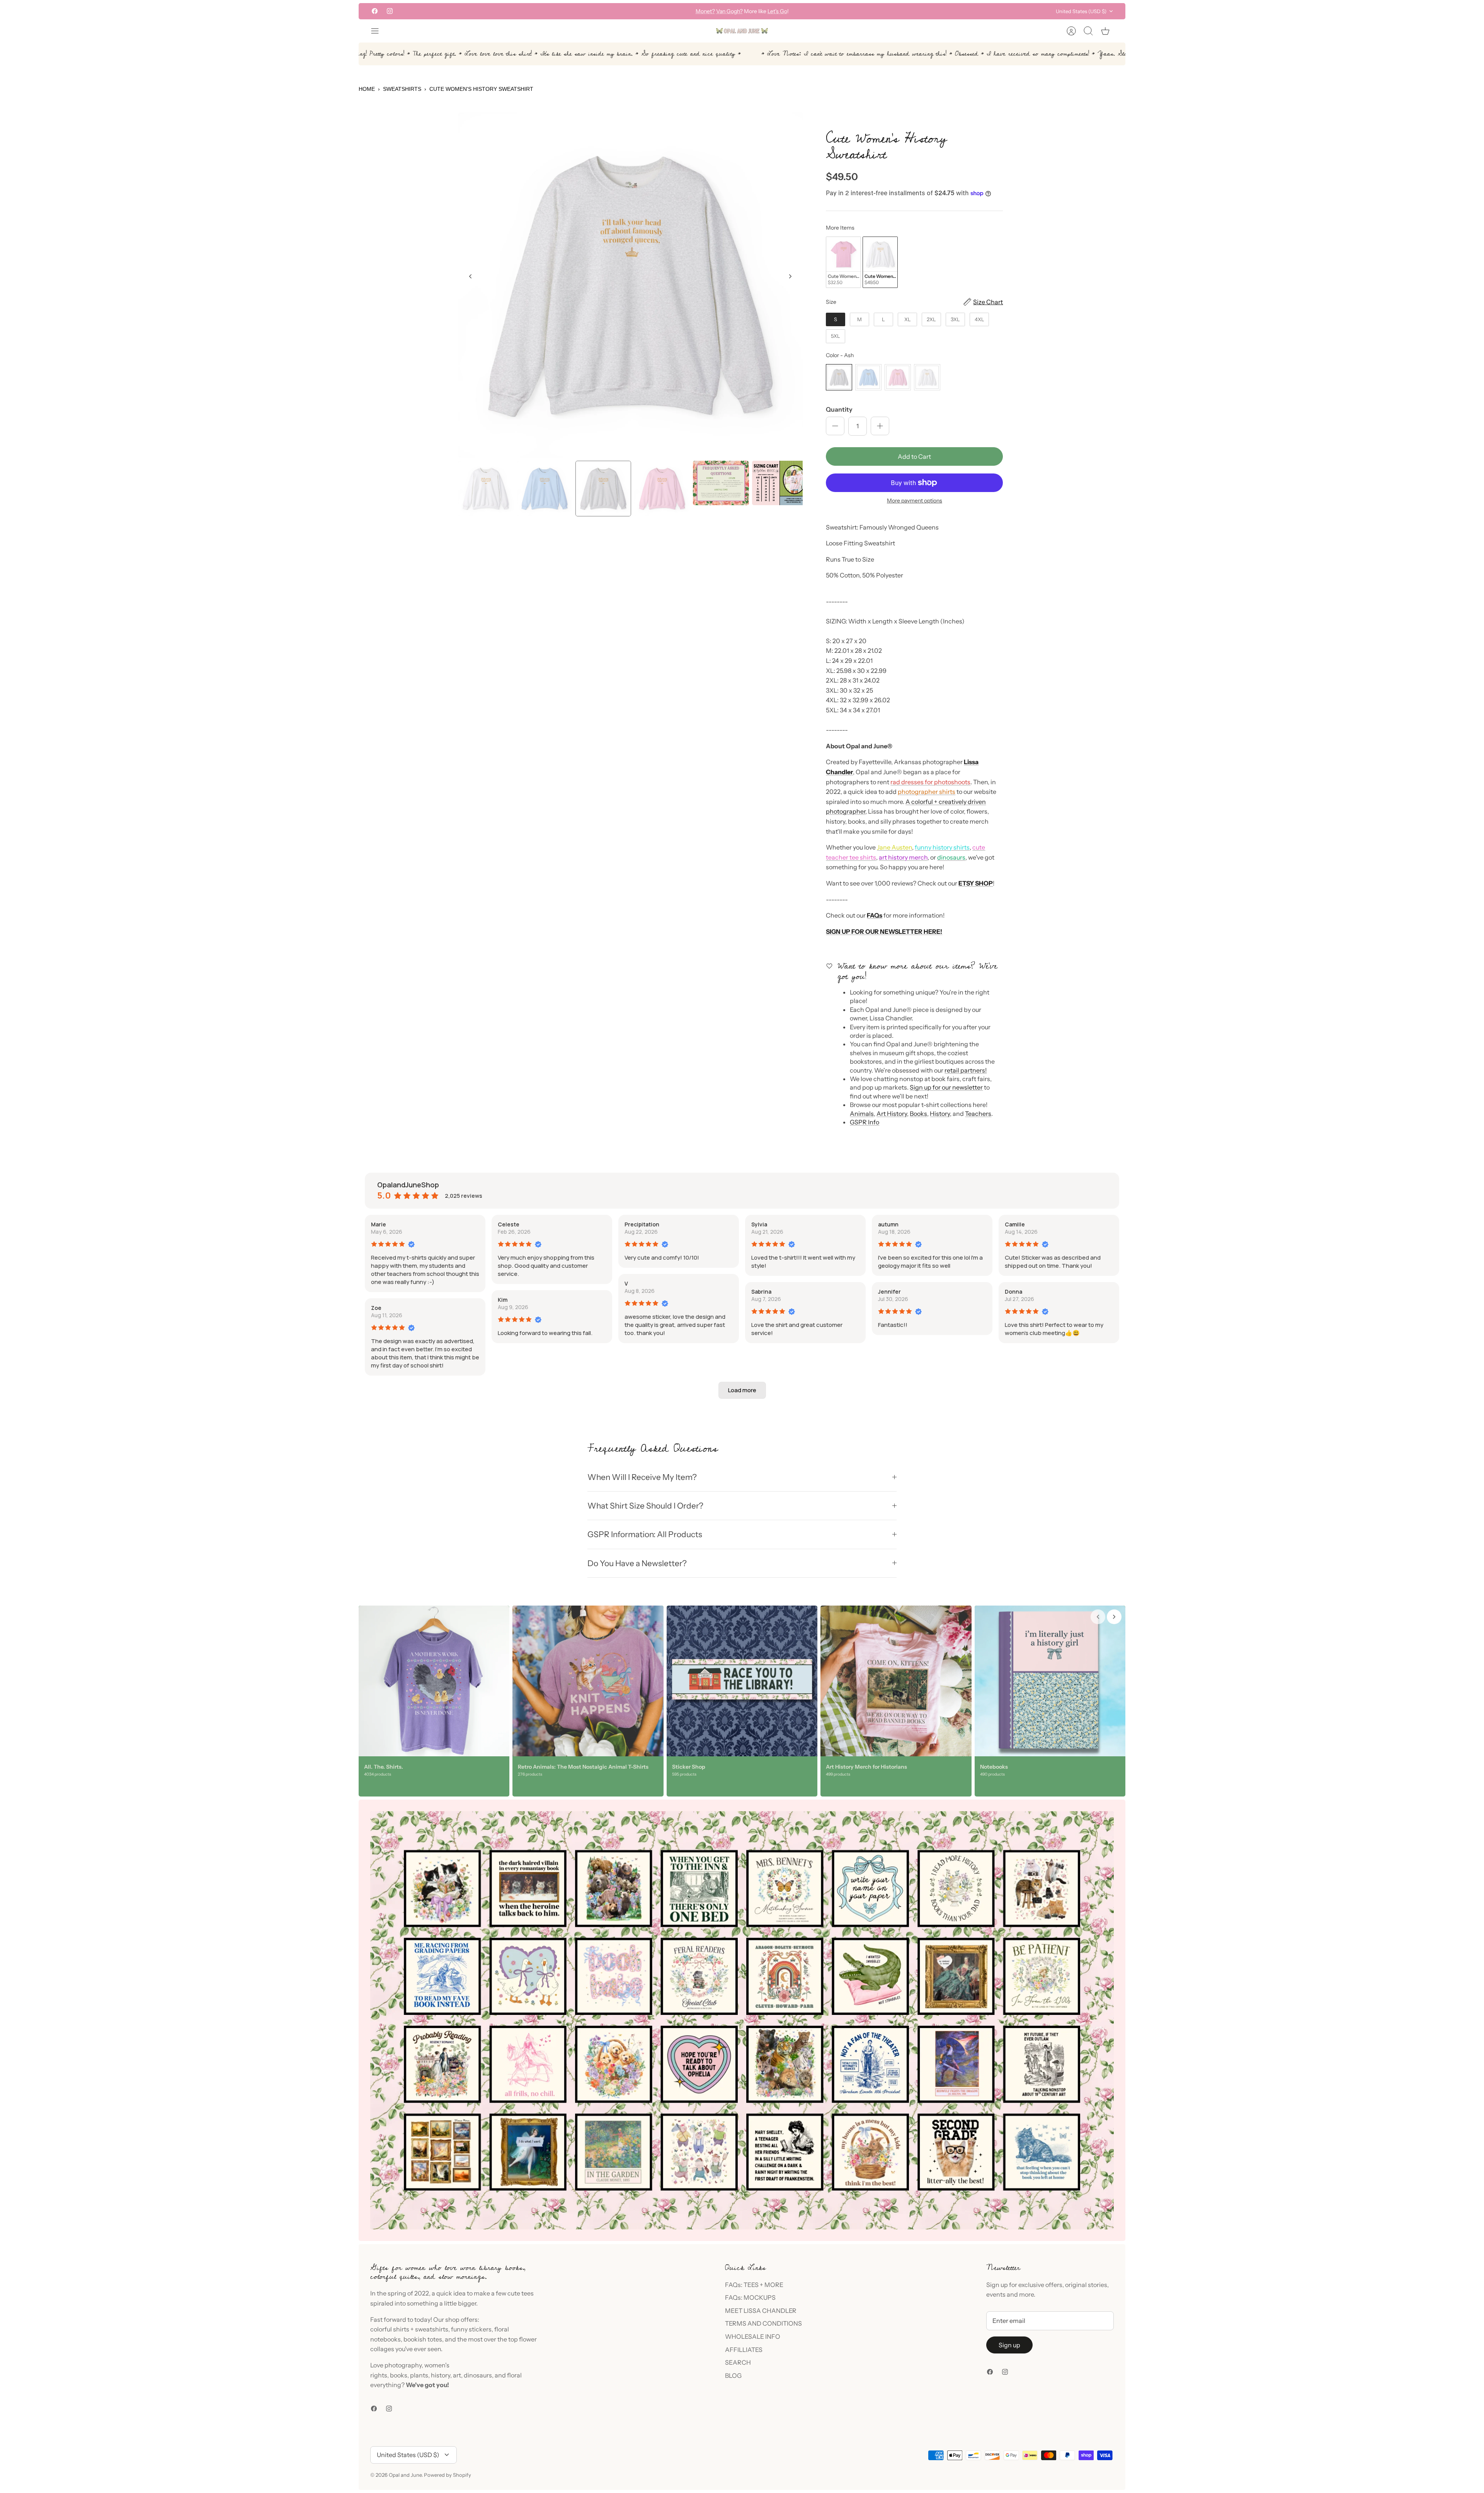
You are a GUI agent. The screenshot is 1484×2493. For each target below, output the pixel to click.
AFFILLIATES (744, 2350)
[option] (631, 285)
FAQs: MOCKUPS (750, 2297)
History (940, 1114)
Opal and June (405, 2475)
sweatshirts (432, 2329)
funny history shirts (942, 847)
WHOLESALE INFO (753, 2336)
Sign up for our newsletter (946, 1087)
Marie (379, 1224)
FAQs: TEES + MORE (754, 2285)
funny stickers (471, 2329)
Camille (1015, 1224)
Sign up (1009, 2345)
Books (918, 1114)
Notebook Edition (775, 11)
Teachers (978, 1114)
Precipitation (642, 1224)
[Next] (863, 11)
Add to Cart (914, 456)
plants (419, 2375)
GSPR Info (865, 1122)
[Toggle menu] (379, 31)
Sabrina (761, 1292)
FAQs (875, 915)
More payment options (915, 501)
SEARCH (738, 2362)
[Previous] (621, 11)
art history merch (903, 857)
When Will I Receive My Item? (642, 1477)
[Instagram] (390, 11)
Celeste (509, 1224)
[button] (742, 1390)
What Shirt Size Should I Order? (645, 1506)
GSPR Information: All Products (645, 1534)
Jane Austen (894, 847)
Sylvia (759, 1224)
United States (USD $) (1081, 11)
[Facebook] (375, 11)
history (441, 2375)
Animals (862, 1114)
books (399, 2375)
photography (403, 2365)
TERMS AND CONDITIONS (763, 2323)
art (457, 2375)
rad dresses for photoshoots (930, 782)
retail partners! (966, 1070)
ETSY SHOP (976, 883)
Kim (503, 1300)
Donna (1013, 1292)
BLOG (733, 2376)
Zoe (376, 1308)
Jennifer (889, 1292)
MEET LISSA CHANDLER (761, 2311)
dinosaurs (951, 857)
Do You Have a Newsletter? (637, 1563)
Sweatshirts (402, 89)
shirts (401, 2329)
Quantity (839, 409)
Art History (892, 1114)
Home (367, 89)
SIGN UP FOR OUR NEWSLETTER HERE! (884, 931)
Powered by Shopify (448, 2475)
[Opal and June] (742, 31)
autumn (888, 1224)
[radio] (843, 262)
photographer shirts (927, 792)
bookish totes (423, 2339)
